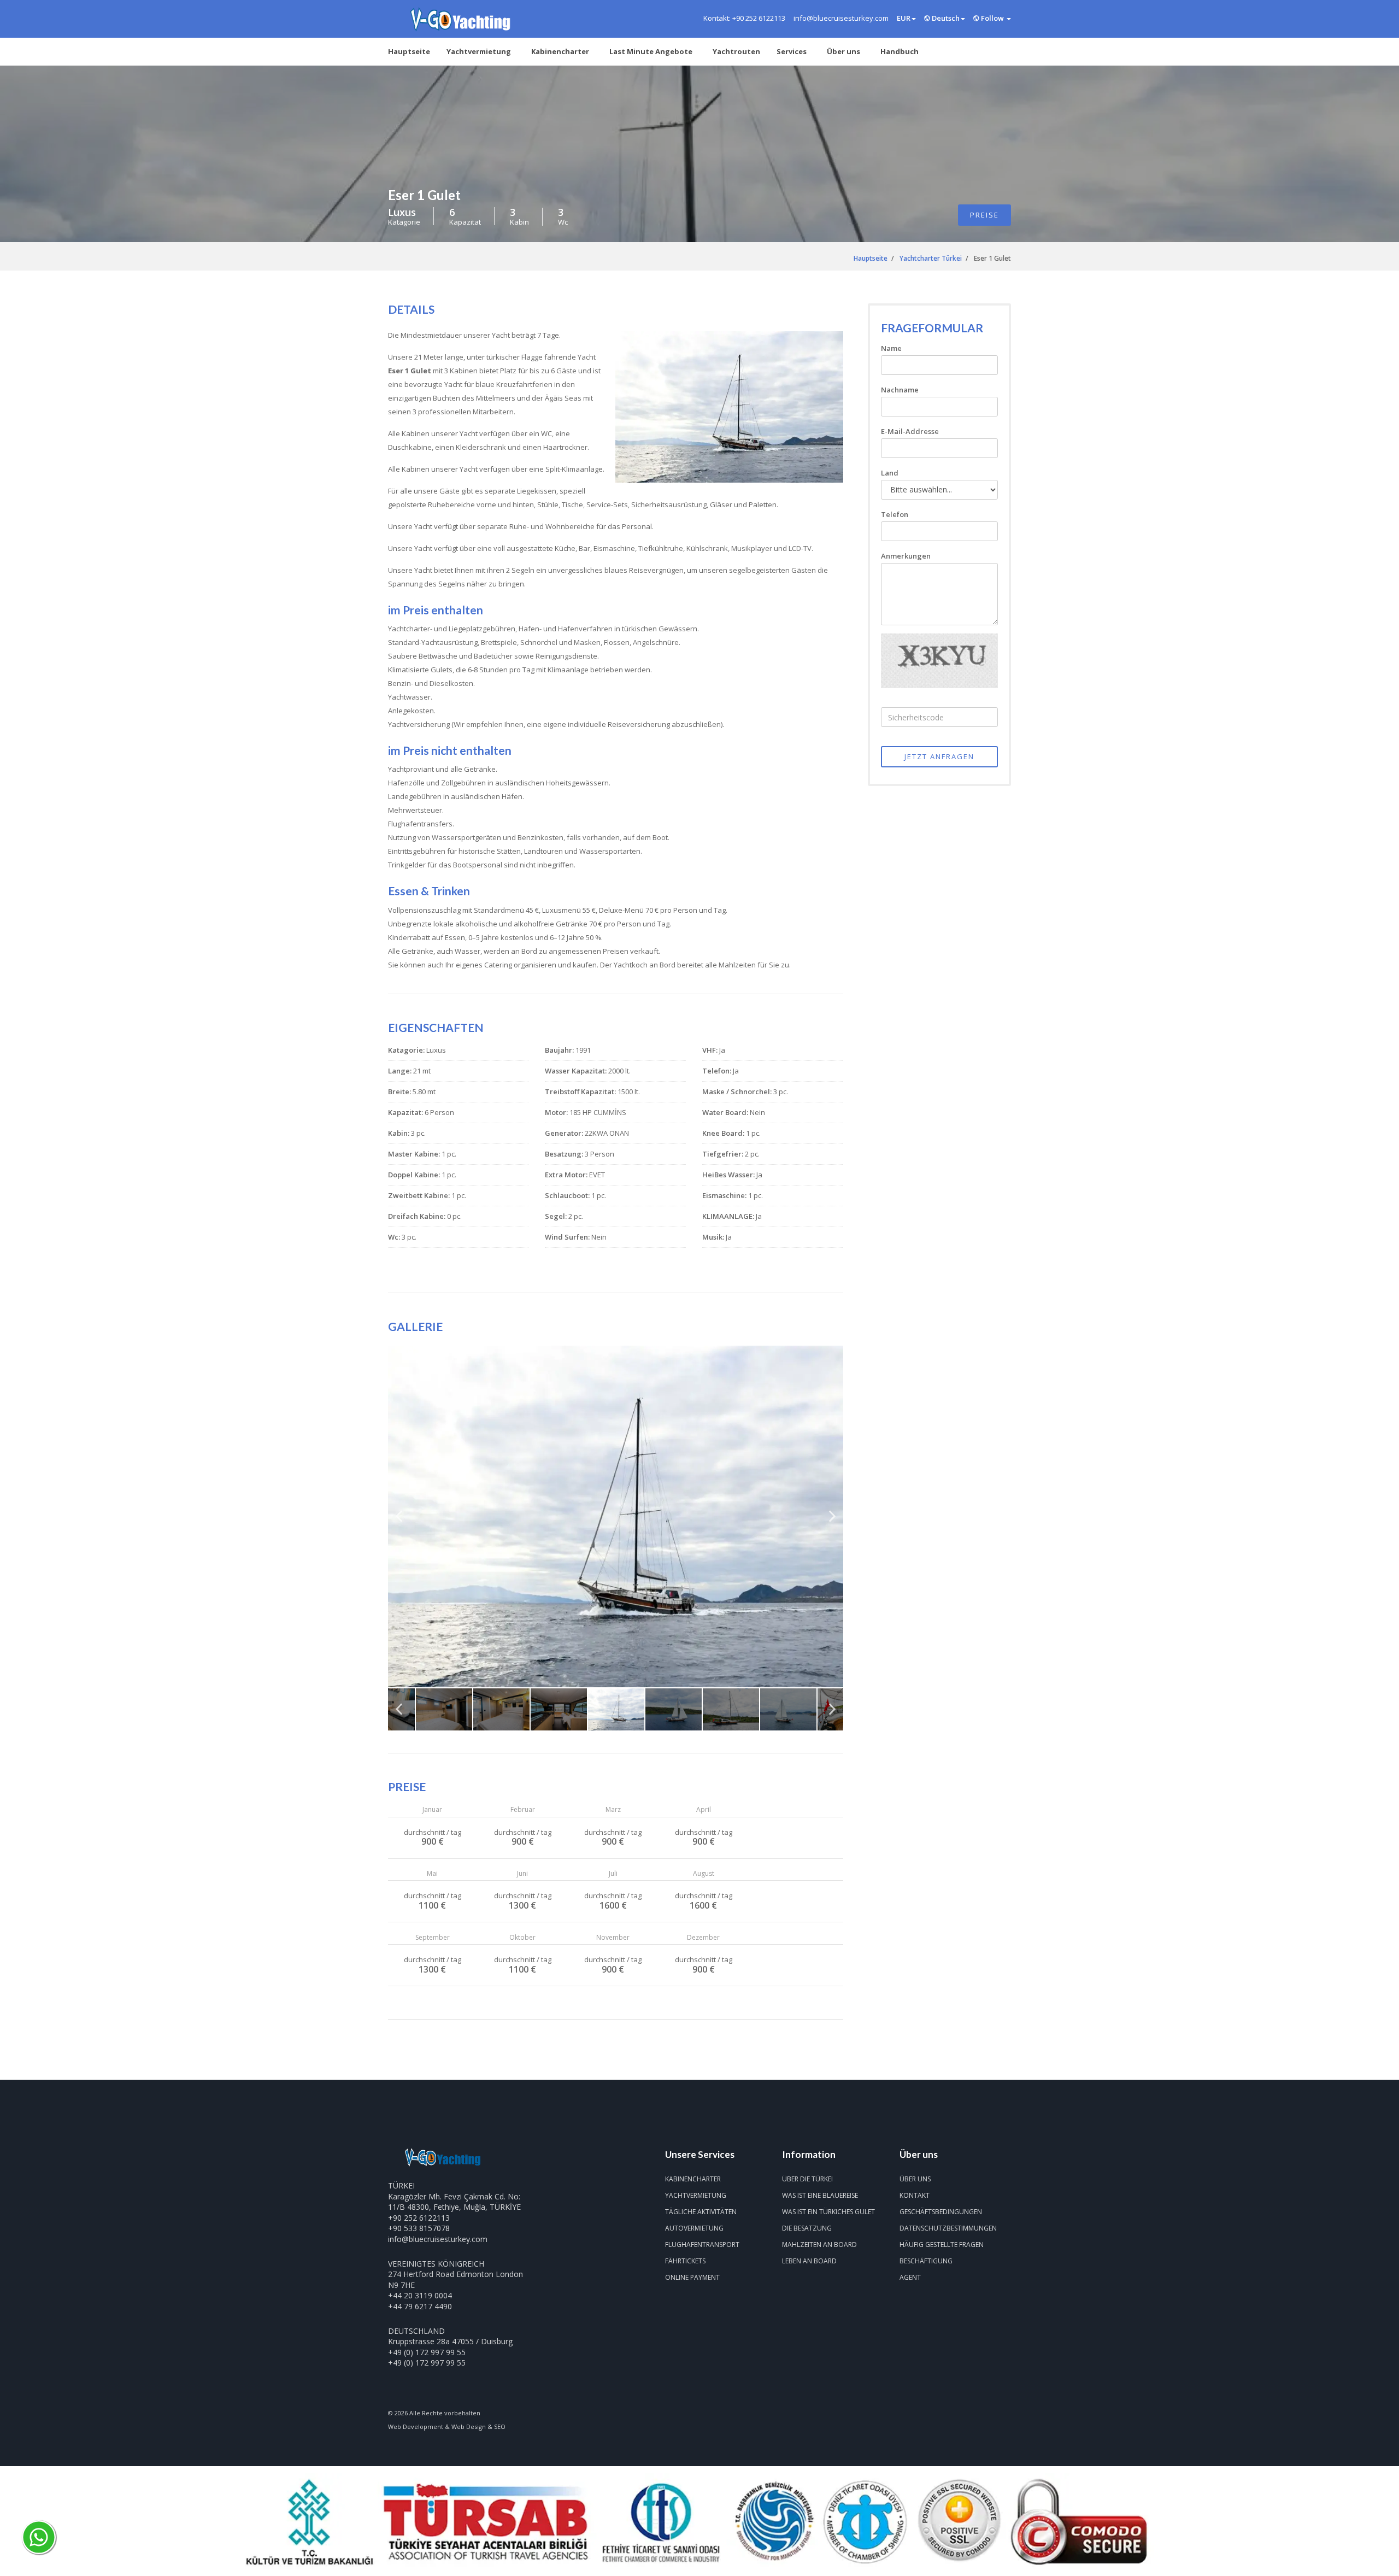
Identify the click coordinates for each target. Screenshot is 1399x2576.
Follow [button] (992, 18)
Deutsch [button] (945, 18)
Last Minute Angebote (651, 51)
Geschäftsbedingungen (941, 2212)
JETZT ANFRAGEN (939, 756)
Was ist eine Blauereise (820, 2195)
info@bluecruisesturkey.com (438, 2239)
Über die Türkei (807, 2179)
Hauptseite (409, 51)
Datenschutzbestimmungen (948, 2228)
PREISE (984, 215)
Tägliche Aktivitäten (701, 2212)
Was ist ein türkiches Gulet (828, 2212)
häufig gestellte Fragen (942, 2245)
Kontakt (915, 2195)
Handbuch (900, 51)
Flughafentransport (702, 2245)
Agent (910, 2277)
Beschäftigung (926, 2261)
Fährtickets (685, 2261)
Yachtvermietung (479, 51)
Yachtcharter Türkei (931, 258)
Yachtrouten (736, 51)
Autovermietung (694, 2228)
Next (832, 1521)
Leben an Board (809, 2261)
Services (792, 51)
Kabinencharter (560, 51)
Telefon (895, 514)
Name (891, 348)
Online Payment (692, 2277)
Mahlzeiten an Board (819, 2245)
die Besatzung (807, 2228)
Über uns (843, 51)
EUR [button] (904, 18)
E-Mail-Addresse (910, 431)
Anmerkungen (906, 556)
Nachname (900, 390)
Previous (399, 1521)
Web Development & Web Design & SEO (447, 2427)
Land (890, 473)
